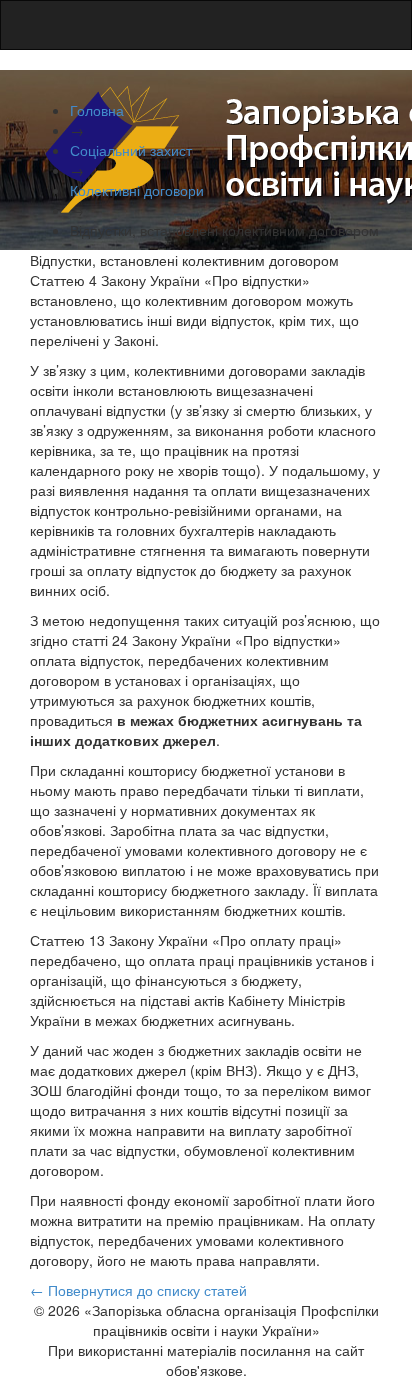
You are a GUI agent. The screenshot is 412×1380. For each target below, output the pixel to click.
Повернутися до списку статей (138, 1290)
